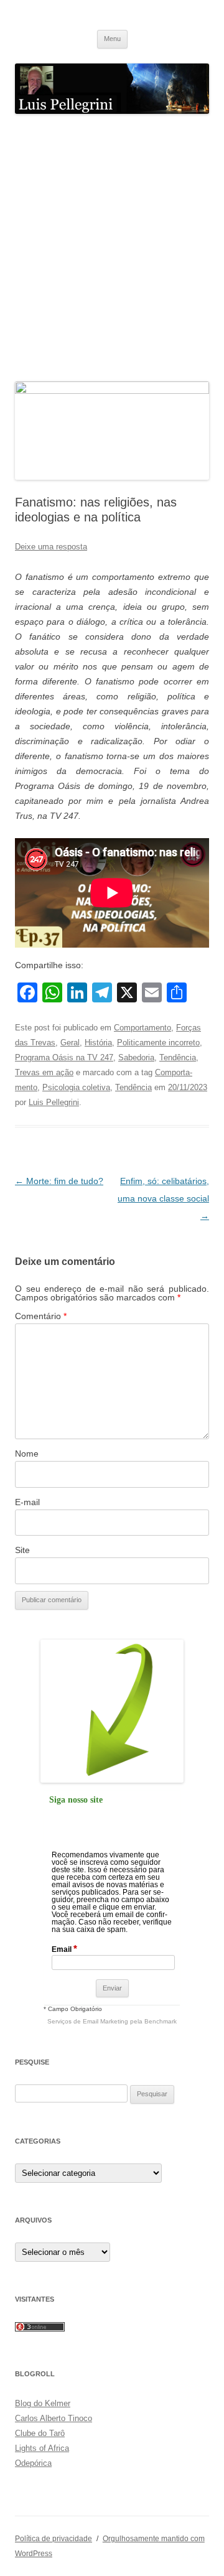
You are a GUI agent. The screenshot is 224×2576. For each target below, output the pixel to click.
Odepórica (33, 2463)
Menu (112, 39)
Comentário (41, 1316)
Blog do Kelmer (43, 2403)
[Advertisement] (112, 248)
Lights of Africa (42, 2448)
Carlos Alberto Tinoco (54, 2418)
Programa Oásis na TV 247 (64, 1057)
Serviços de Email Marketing (88, 2021)
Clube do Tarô (40, 2433)
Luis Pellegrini (54, 1102)
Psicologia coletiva (76, 1087)
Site (22, 1550)
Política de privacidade (54, 2539)
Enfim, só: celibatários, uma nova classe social (163, 1198)
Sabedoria (136, 1057)
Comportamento (142, 1028)
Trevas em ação (44, 1072)
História (98, 1043)
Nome (27, 1454)
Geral (70, 1043)
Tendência (178, 1057)
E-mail (27, 1502)
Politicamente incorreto (158, 1043)
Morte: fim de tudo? (59, 1181)
